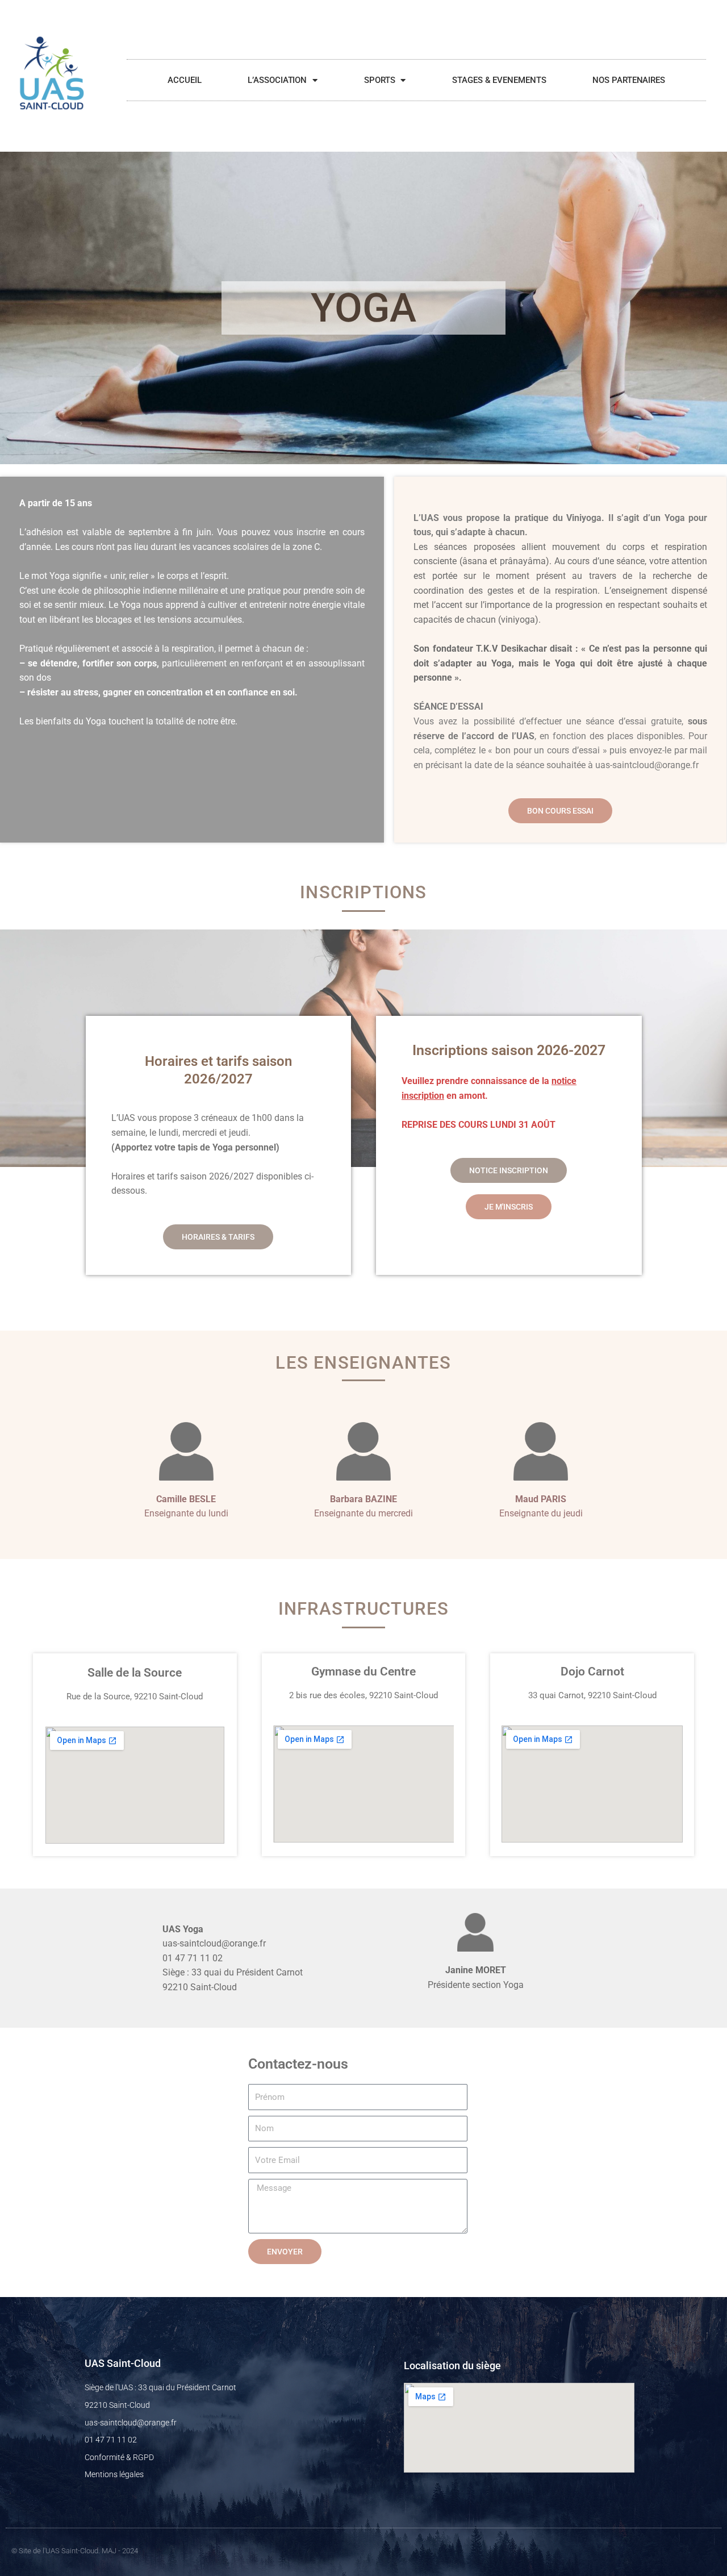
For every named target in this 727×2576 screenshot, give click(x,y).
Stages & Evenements (499, 80)
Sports (379, 80)
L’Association (277, 80)
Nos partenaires (629, 80)
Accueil (184, 80)
